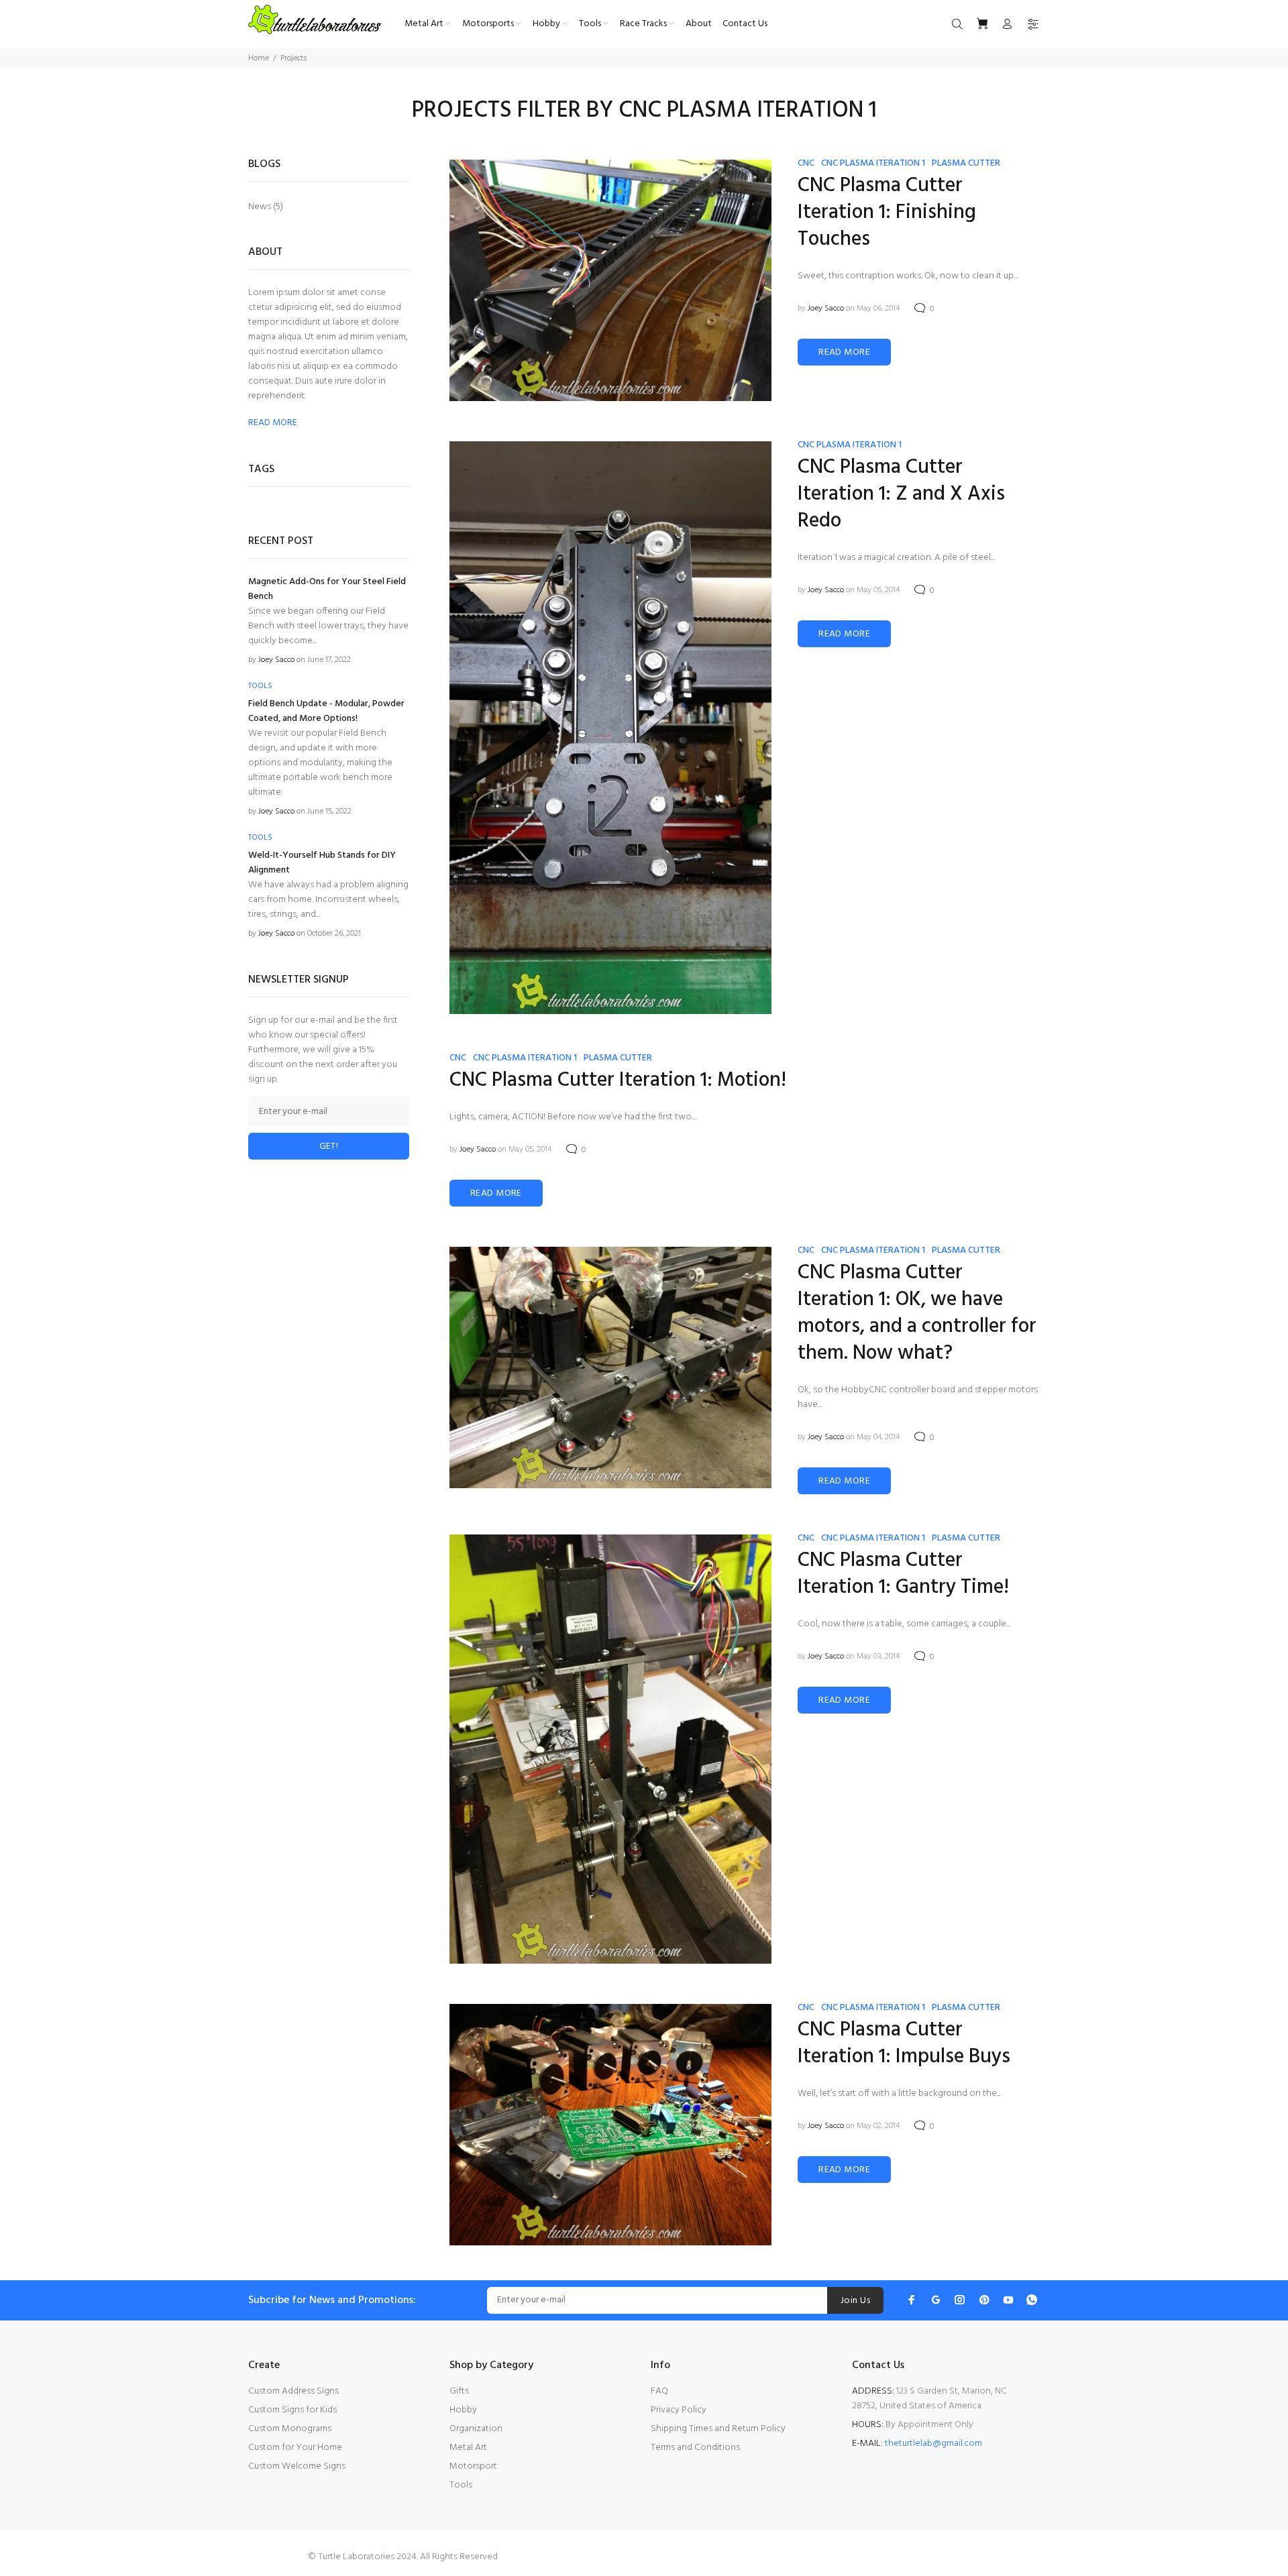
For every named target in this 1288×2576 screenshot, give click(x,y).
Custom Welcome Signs (297, 2466)
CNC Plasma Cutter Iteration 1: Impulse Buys (904, 2043)
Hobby (463, 2410)
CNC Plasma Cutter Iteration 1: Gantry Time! (903, 1574)
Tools (461, 2485)
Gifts (459, 2391)
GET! (329, 1146)
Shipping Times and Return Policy (718, 2429)
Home (259, 58)
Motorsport (473, 2466)
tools (260, 686)
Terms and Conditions (695, 2448)
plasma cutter (966, 163)
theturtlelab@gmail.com (933, 2444)
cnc (806, 163)
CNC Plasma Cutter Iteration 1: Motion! (618, 1080)
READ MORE (844, 352)
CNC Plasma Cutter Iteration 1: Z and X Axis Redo (901, 494)
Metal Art (468, 2448)
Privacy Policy (679, 2410)
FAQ (659, 2391)
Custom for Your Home (295, 2448)
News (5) (266, 206)
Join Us (855, 2301)
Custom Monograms (290, 2429)
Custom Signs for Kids (292, 2410)
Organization (476, 2429)
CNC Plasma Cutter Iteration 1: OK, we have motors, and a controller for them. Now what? (917, 1313)
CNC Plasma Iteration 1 (873, 163)
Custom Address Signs (293, 2391)
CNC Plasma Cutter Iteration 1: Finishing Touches (887, 213)
